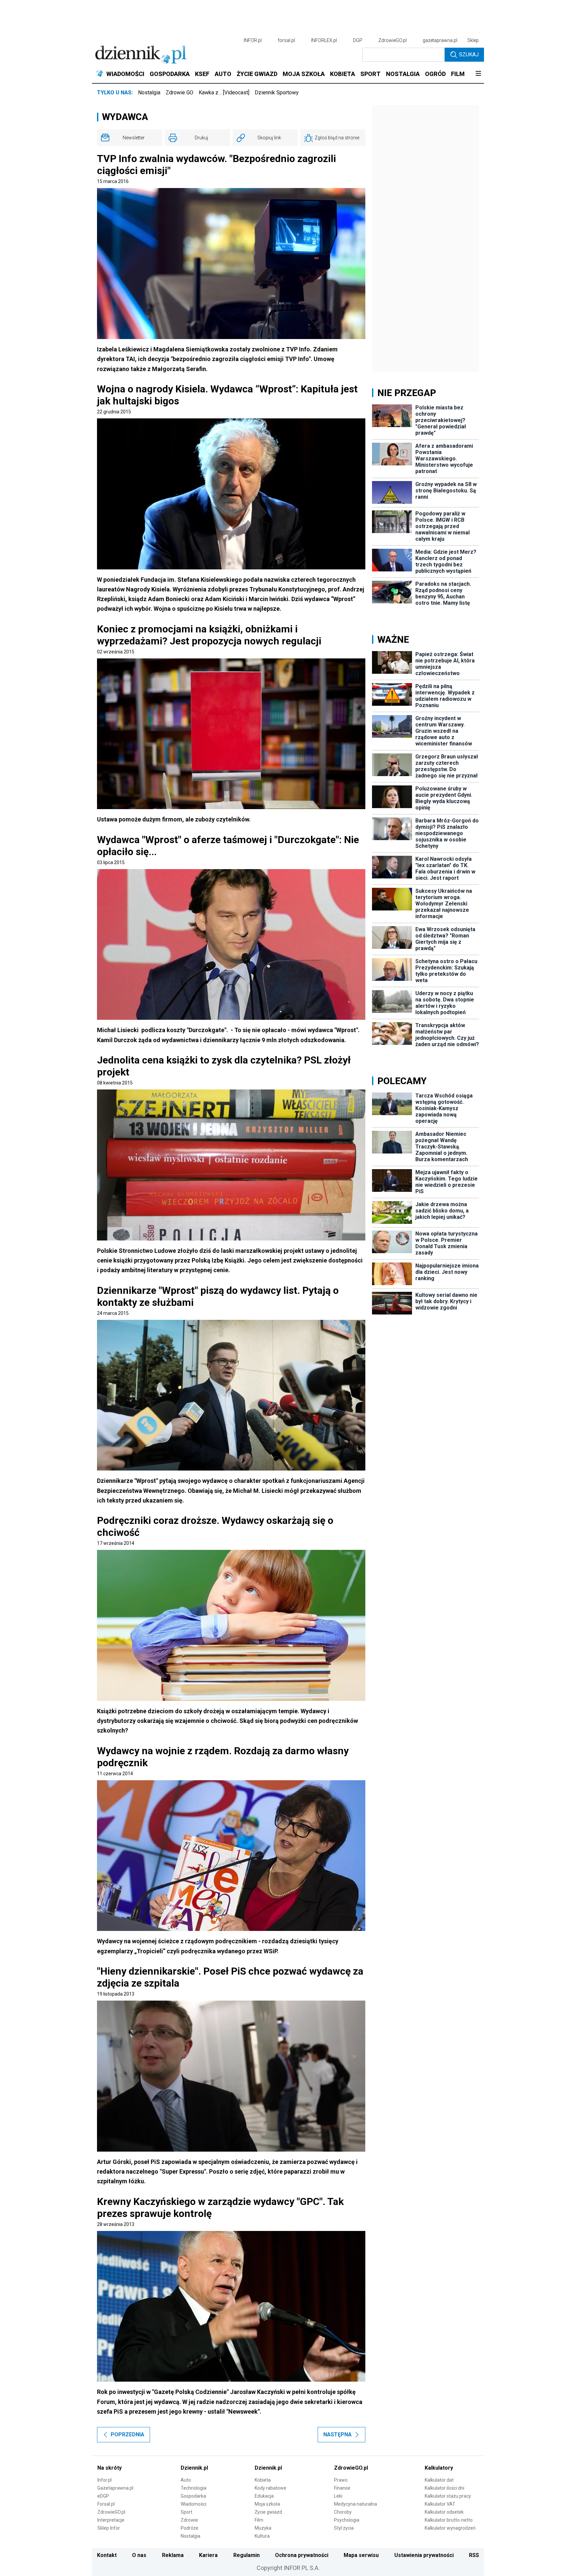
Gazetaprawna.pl (115, 2488)
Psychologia (347, 2520)
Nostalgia (149, 93)
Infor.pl (104, 2480)
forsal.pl (286, 40)
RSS (474, 2555)
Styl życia (344, 2528)
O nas (139, 2555)
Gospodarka (193, 2496)
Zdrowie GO (179, 93)
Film (259, 2520)
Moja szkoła (267, 2504)
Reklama (173, 2555)
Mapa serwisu (361, 2555)
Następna (337, 2434)
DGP (358, 40)
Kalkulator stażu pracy (448, 2496)
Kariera (208, 2555)
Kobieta (263, 2480)
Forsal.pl (106, 2504)
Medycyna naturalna (355, 2504)
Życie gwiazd (268, 2512)
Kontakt (107, 2555)
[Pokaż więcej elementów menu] (478, 74)
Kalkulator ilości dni (444, 2488)
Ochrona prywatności (302, 2555)
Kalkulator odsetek (444, 2512)
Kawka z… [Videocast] (224, 93)
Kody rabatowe (270, 2488)
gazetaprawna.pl (440, 40)
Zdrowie (189, 2520)
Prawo (341, 2480)
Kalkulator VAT (440, 2504)
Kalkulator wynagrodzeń (450, 2528)
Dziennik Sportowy (277, 93)
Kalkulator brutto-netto (449, 2520)
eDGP (103, 2496)
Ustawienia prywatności (424, 2555)
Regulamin (246, 2555)
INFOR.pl (253, 40)
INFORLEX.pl (324, 40)
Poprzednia (127, 2434)
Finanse (342, 2488)
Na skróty (109, 2468)
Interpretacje (111, 2520)
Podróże (189, 2528)
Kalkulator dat (439, 2480)
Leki (338, 2496)
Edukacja (264, 2496)
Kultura (262, 2536)
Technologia (193, 2488)
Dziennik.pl (194, 2468)
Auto (186, 2480)
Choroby (343, 2512)
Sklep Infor (109, 2528)
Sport (186, 2512)
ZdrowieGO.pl (392, 40)
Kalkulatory (439, 2468)
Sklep (473, 40)
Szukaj (469, 55)
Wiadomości (193, 2504)
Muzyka (263, 2528)
